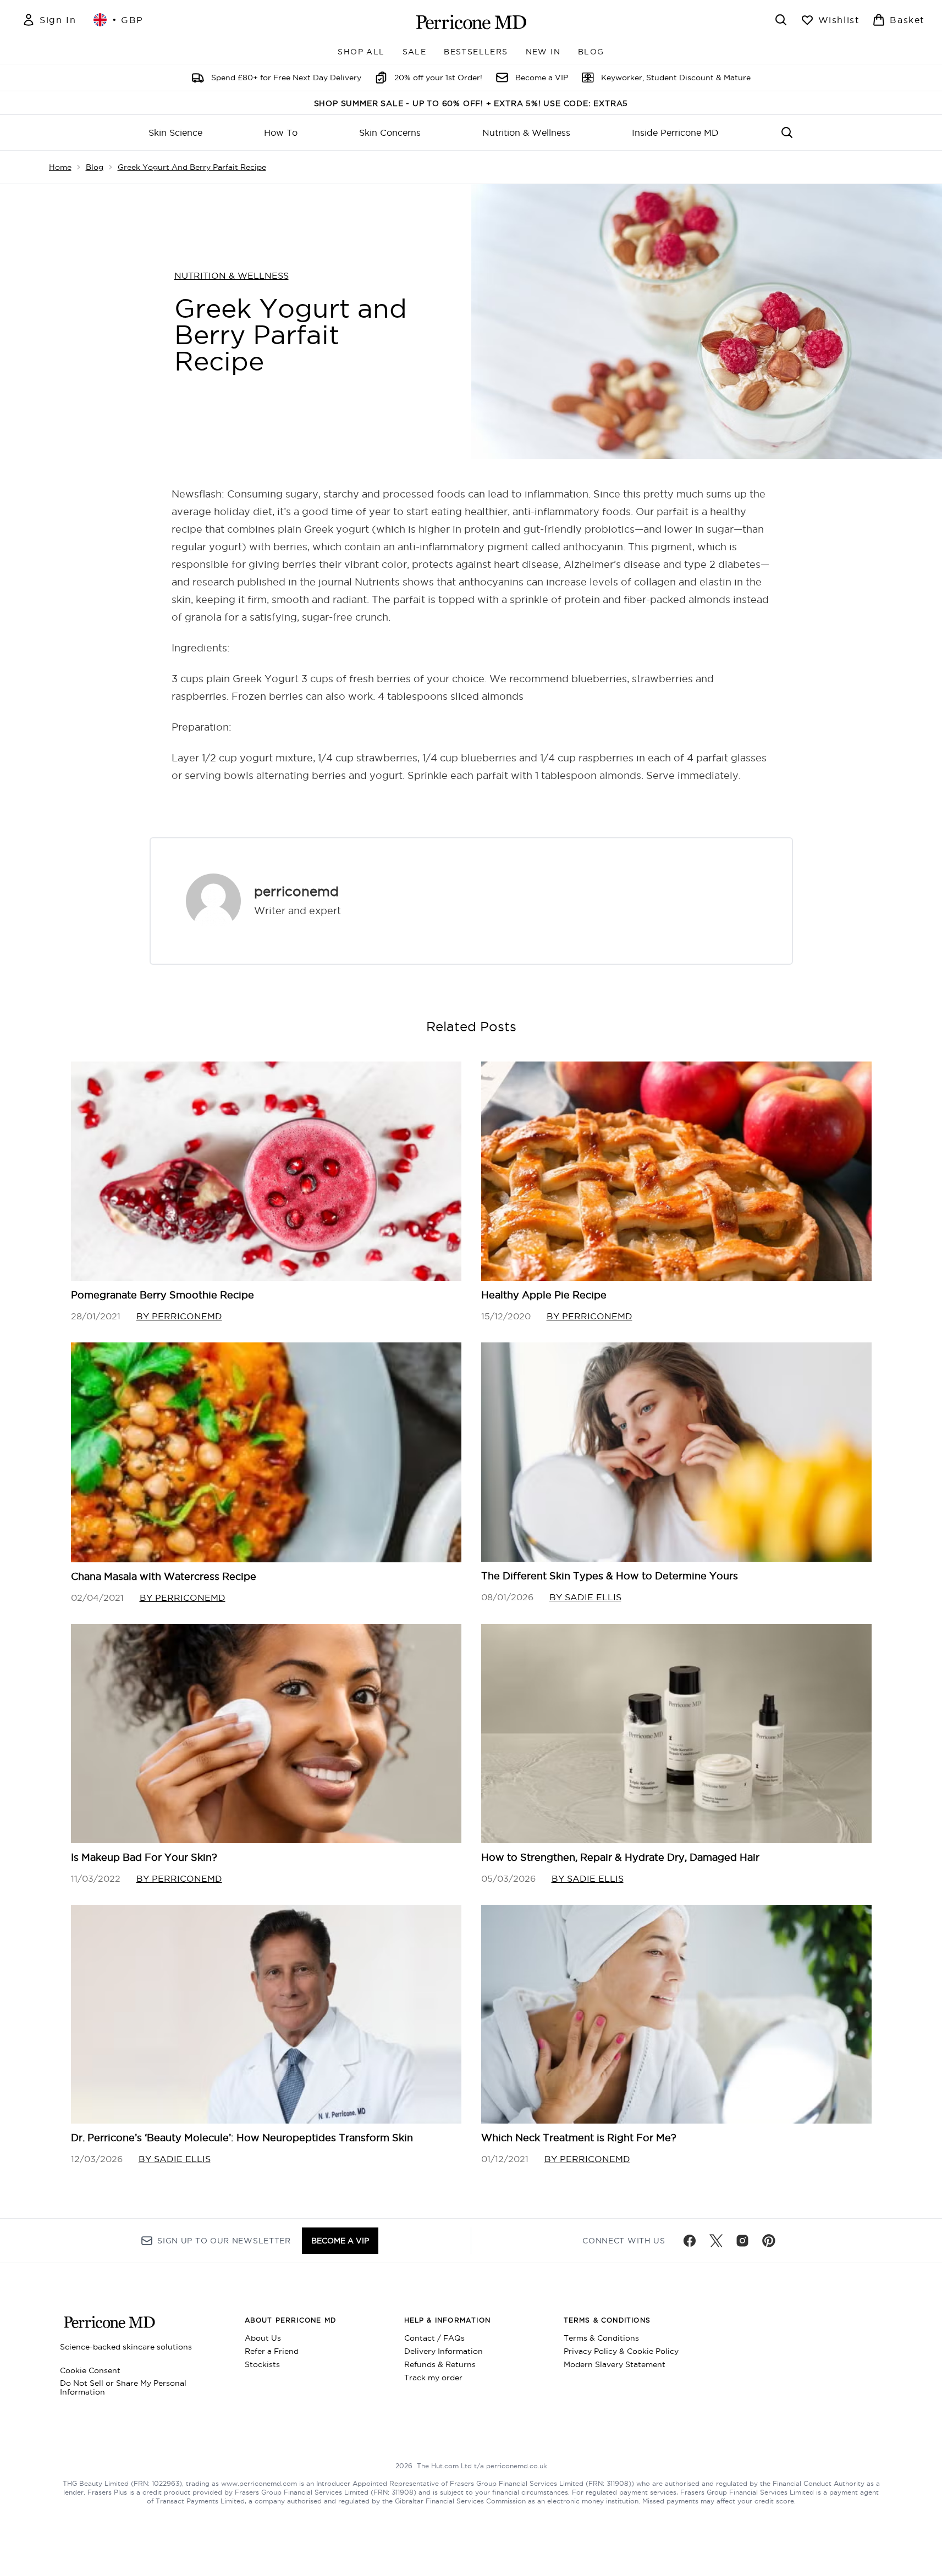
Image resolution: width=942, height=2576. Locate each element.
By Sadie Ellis (585, 1597)
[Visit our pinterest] (769, 2241)
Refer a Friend (272, 2351)
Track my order (433, 2378)
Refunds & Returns (440, 2364)
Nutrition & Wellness (526, 132)
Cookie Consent (90, 2370)
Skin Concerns (390, 132)
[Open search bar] (781, 20)
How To (281, 132)
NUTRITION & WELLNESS (232, 275)
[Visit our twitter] (716, 2241)
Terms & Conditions (601, 2338)
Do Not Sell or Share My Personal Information (123, 2387)
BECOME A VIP (340, 2241)
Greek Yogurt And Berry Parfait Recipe (192, 167)
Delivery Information (444, 2351)
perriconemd (296, 891)
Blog (95, 167)
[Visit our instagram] (742, 2241)
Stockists (262, 2364)
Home (60, 167)
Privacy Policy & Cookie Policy (621, 2351)
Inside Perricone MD (675, 132)
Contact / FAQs (434, 2338)
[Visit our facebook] (690, 2241)
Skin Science (175, 132)
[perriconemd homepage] (471, 22)
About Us (263, 2338)
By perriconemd (179, 1316)
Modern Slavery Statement (615, 2364)
